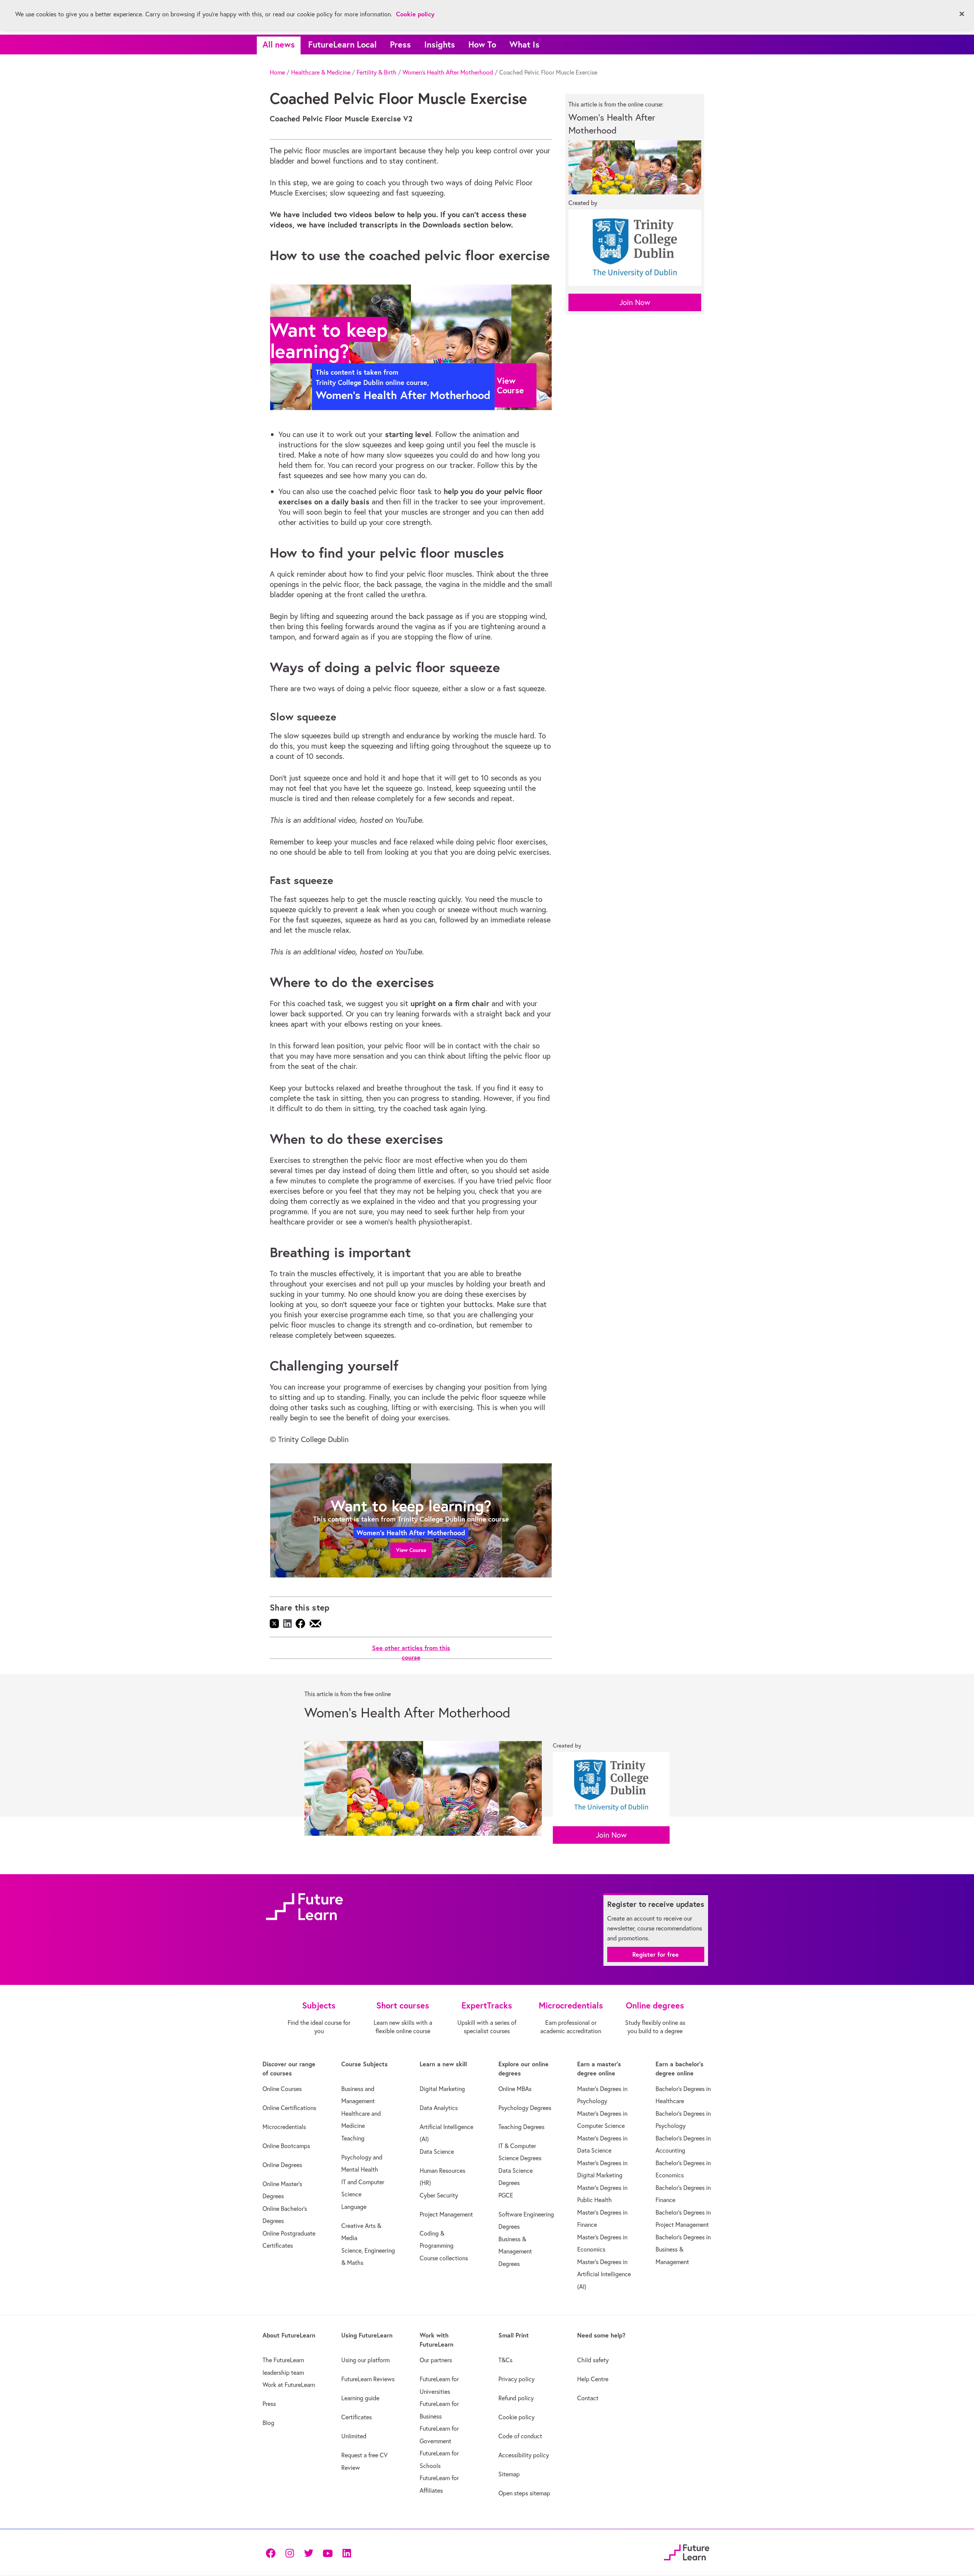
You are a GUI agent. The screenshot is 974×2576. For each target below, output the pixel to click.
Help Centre (593, 2379)
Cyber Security (439, 2195)
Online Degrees (282, 2165)
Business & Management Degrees (515, 2251)
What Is (524, 44)
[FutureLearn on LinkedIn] (347, 2552)
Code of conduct (520, 2436)
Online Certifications (289, 2108)
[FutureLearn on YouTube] (328, 2552)
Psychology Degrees (525, 2108)
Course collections (444, 2258)
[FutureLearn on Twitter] (309, 2552)
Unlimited (354, 2436)
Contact (588, 2398)
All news (279, 44)
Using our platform (365, 2360)
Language (354, 2207)
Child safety (593, 2360)
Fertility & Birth (376, 72)
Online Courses (282, 2089)
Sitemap (509, 2474)
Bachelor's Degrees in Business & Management (683, 2249)
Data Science (437, 2151)
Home (277, 72)
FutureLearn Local (342, 44)
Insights (440, 44)
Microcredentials (284, 2127)
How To (482, 44)
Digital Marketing (442, 2089)
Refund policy (516, 2398)
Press (400, 44)
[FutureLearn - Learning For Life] (687, 2551)
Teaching (353, 2138)
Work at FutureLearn (289, 2385)
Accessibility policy (524, 2455)
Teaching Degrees (521, 2127)
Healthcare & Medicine (321, 72)
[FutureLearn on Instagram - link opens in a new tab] (290, 2552)
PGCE (506, 2195)
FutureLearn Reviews (368, 2379)
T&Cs (505, 2360)
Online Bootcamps (286, 2146)
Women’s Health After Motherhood (448, 72)
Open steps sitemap (524, 2493)
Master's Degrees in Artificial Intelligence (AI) (604, 2274)
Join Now (635, 302)
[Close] (962, 14)
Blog (268, 2423)
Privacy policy (516, 2379)
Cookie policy (516, 2417)
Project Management (446, 2214)
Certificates (356, 2417)
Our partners (436, 2360)
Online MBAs (515, 2089)
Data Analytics (439, 2108)
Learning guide (360, 2398)
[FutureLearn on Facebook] (272, 2552)
